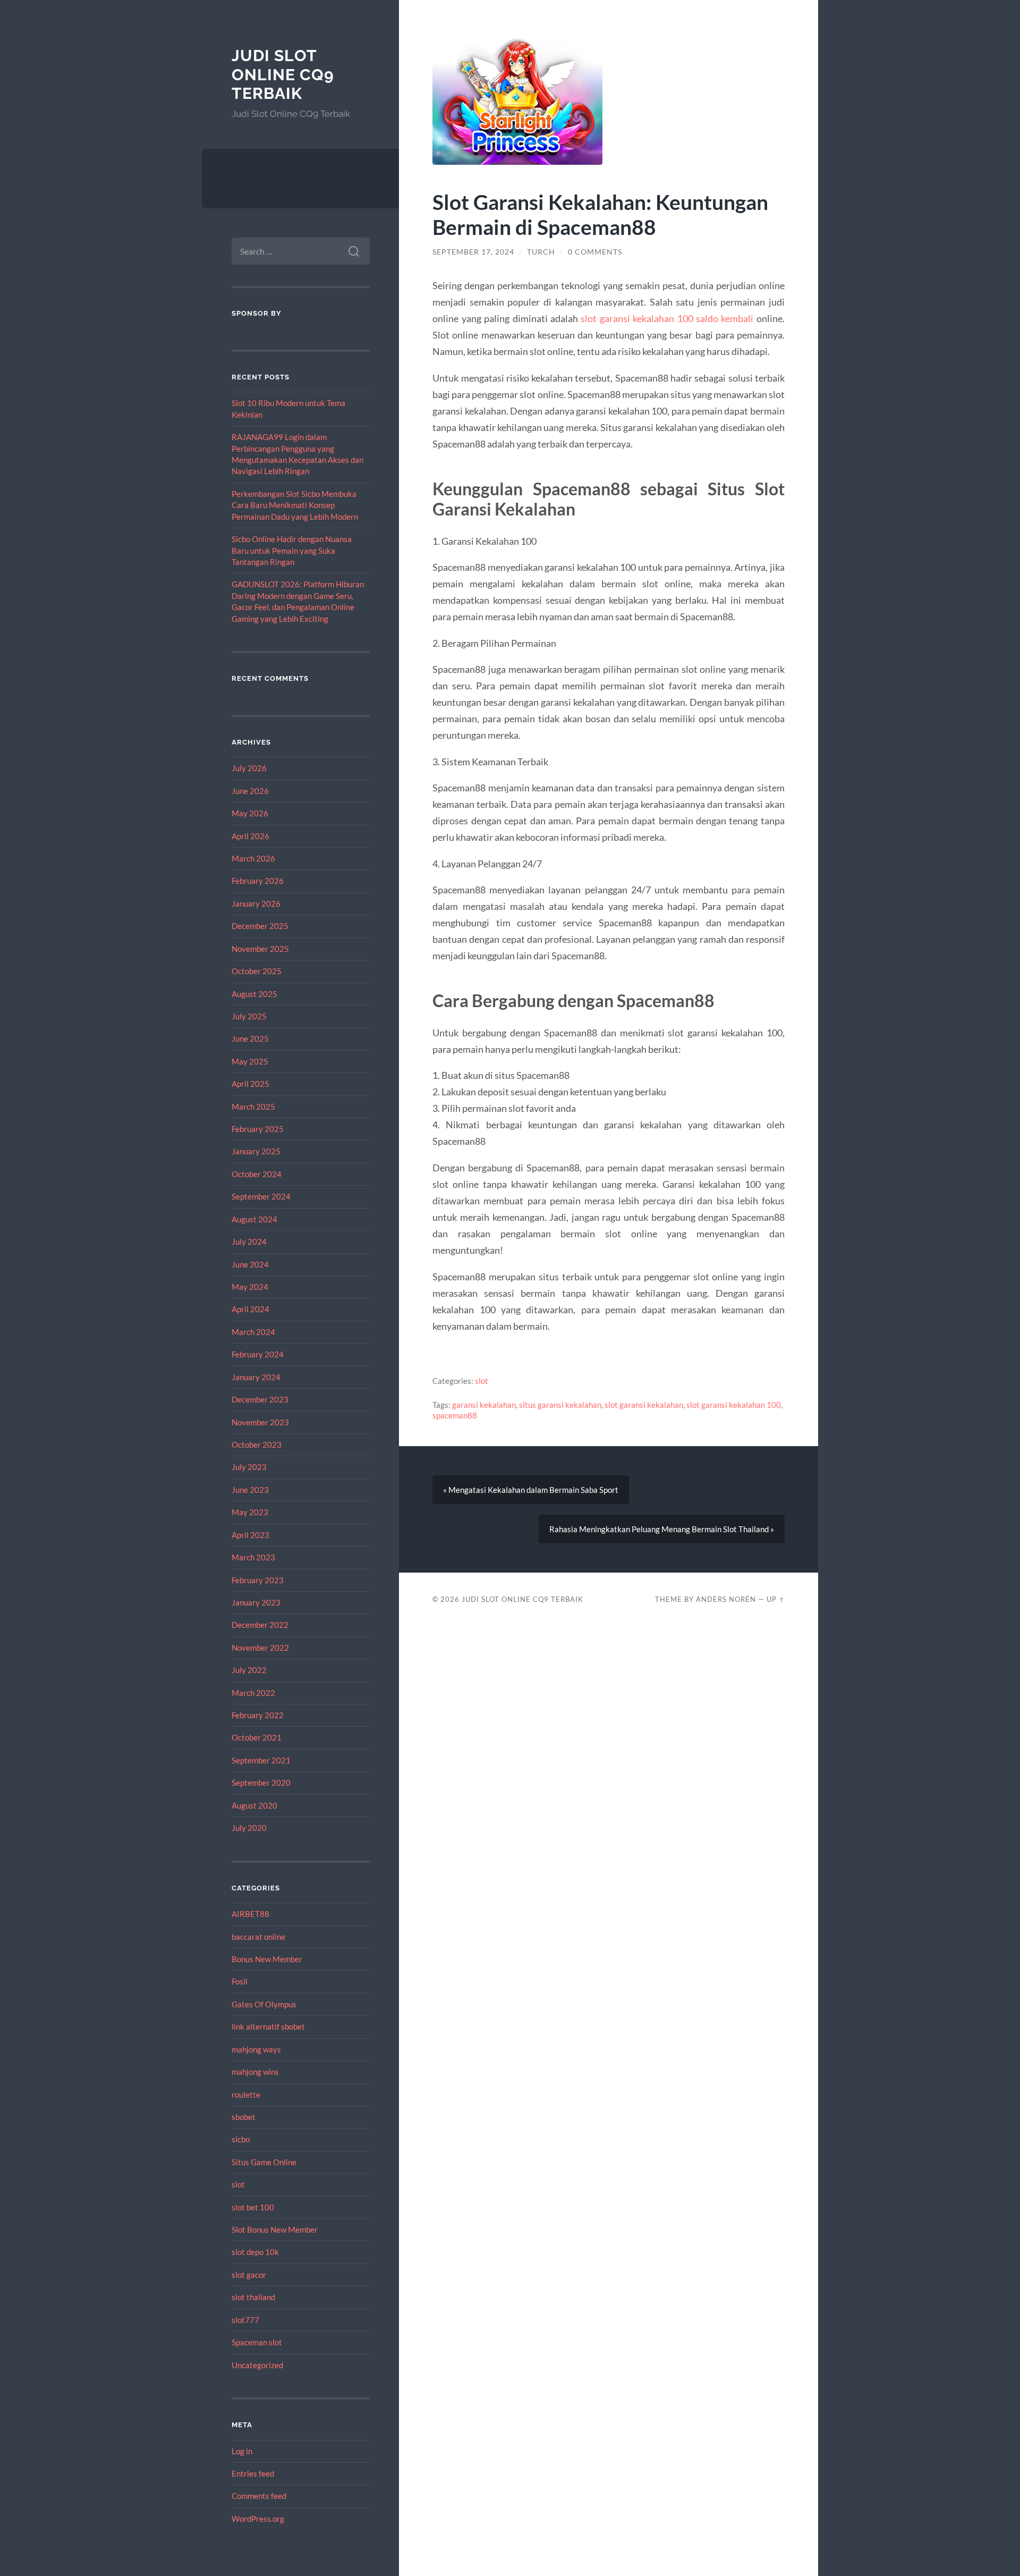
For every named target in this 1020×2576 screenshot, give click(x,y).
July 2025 (249, 1016)
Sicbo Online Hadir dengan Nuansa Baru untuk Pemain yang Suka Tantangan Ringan (292, 550)
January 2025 (256, 1151)
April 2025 (250, 1084)
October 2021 (257, 1737)
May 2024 (250, 1287)
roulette (246, 2094)
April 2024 (250, 1309)
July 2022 (249, 1670)
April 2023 (250, 1535)
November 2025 (260, 949)
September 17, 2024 (473, 252)
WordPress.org (258, 2519)
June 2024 (250, 1264)
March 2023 (253, 1557)
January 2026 (256, 903)
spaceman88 (455, 1415)
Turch (541, 252)
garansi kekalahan (484, 1405)
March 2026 (253, 858)
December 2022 (260, 1625)
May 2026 (250, 813)
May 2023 (250, 1512)
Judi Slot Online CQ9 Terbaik (283, 74)
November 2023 (260, 1422)
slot (238, 2184)
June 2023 (250, 1490)
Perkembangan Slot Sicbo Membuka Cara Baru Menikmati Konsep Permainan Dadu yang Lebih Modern (295, 505)
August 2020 (254, 1805)
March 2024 (253, 1332)
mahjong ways (256, 2049)
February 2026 (258, 881)
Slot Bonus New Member (275, 2229)
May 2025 (250, 1061)
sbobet (244, 2117)
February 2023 (258, 1580)
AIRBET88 (250, 1914)
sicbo (241, 2139)
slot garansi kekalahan (644, 1405)
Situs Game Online (264, 2162)
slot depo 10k (255, 2252)
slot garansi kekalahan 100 (734, 1405)
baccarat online (258, 1937)
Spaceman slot (257, 2342)
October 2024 (257, 1174)
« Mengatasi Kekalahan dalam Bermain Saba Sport (531, 1490)
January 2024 (256, 1377)
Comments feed (259, 2496)
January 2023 (256, 1602)
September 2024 (261, 1196)
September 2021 (261, 1760)
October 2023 (257, 1445)
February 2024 (258, 1354)
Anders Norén (726, 1599)
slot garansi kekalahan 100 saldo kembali (667, 318)
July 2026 (249, 768)
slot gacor (249, 2275)
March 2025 (253, 1107)
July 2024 (249, 1241)
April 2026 (250, 836)
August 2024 (254, 1219)
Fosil (240, 1981)
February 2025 (258, 1129)
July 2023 (249, 1467)
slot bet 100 (253, 2207)
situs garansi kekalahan (560, 1405)
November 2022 (260, 1648)
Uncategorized (257, 2365)
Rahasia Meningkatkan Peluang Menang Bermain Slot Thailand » (662, 1529)
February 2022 (258, 1715)
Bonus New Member (267, 1959)
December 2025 (260, 926)
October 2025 (257, 971)
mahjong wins (255, 2072)
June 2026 (250, 791)
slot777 (245, 2320)
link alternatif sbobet (268, 2026)
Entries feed (253, 2473)
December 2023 (260, 1399)
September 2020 (261, 1783)
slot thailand (253, 2297)
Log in (242, 2451)
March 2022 (253, 1693)
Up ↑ (776, 1599)
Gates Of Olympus (264, 2004)
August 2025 (254, 994)
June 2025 (250, 1038)
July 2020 (249, 1828)
